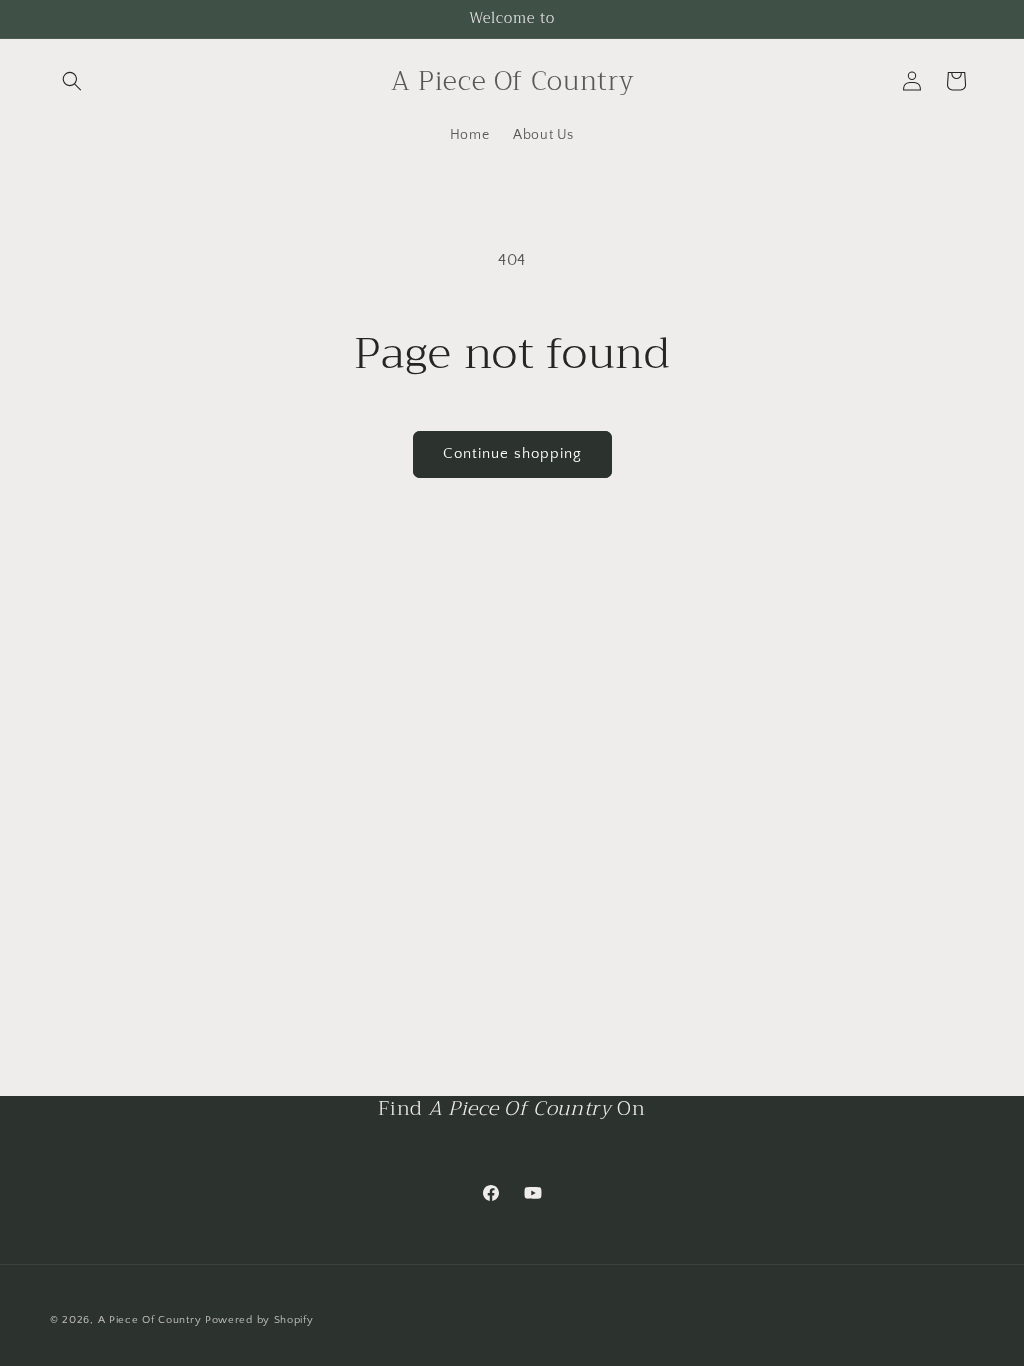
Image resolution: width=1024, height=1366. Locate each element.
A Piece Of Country (150, 1320)
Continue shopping (512, 453)
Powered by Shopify (259, 1320)
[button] (72, 81)
